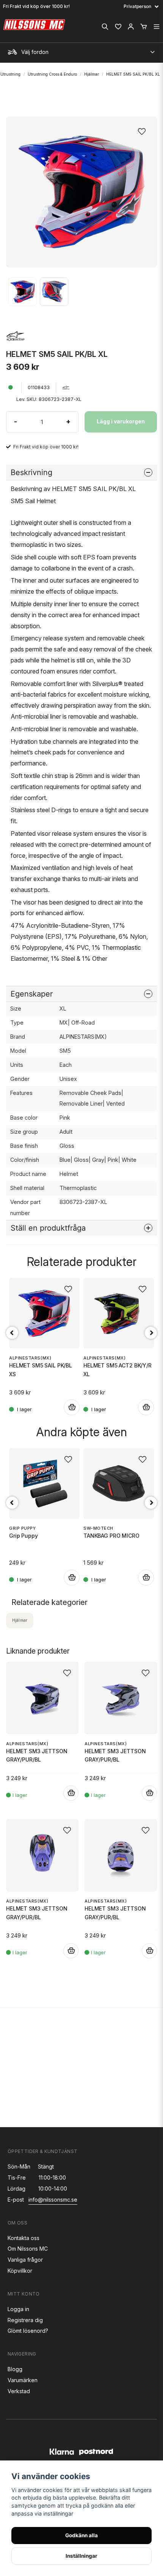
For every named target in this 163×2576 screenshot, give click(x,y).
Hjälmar (92, 74)
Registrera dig (25, 2320)
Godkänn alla (81, 2535)
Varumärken (23, 2380)
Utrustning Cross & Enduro (52, 74)
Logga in (18, 2309)
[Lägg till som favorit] (118, 27)
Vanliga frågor (25, 2260)
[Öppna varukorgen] (144, 27)
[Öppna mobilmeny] (157, 27)
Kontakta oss (24, 2238)
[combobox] (81, 50)
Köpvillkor (20, 2271)
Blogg (15, 2369)
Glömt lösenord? (28, 2331)
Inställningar (81, 2556)
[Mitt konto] (131, 27)
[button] (144, 129)
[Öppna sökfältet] (105, 27)
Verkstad (19, 2391)
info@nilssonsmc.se (53, 2200)
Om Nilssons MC (28, 2249)
